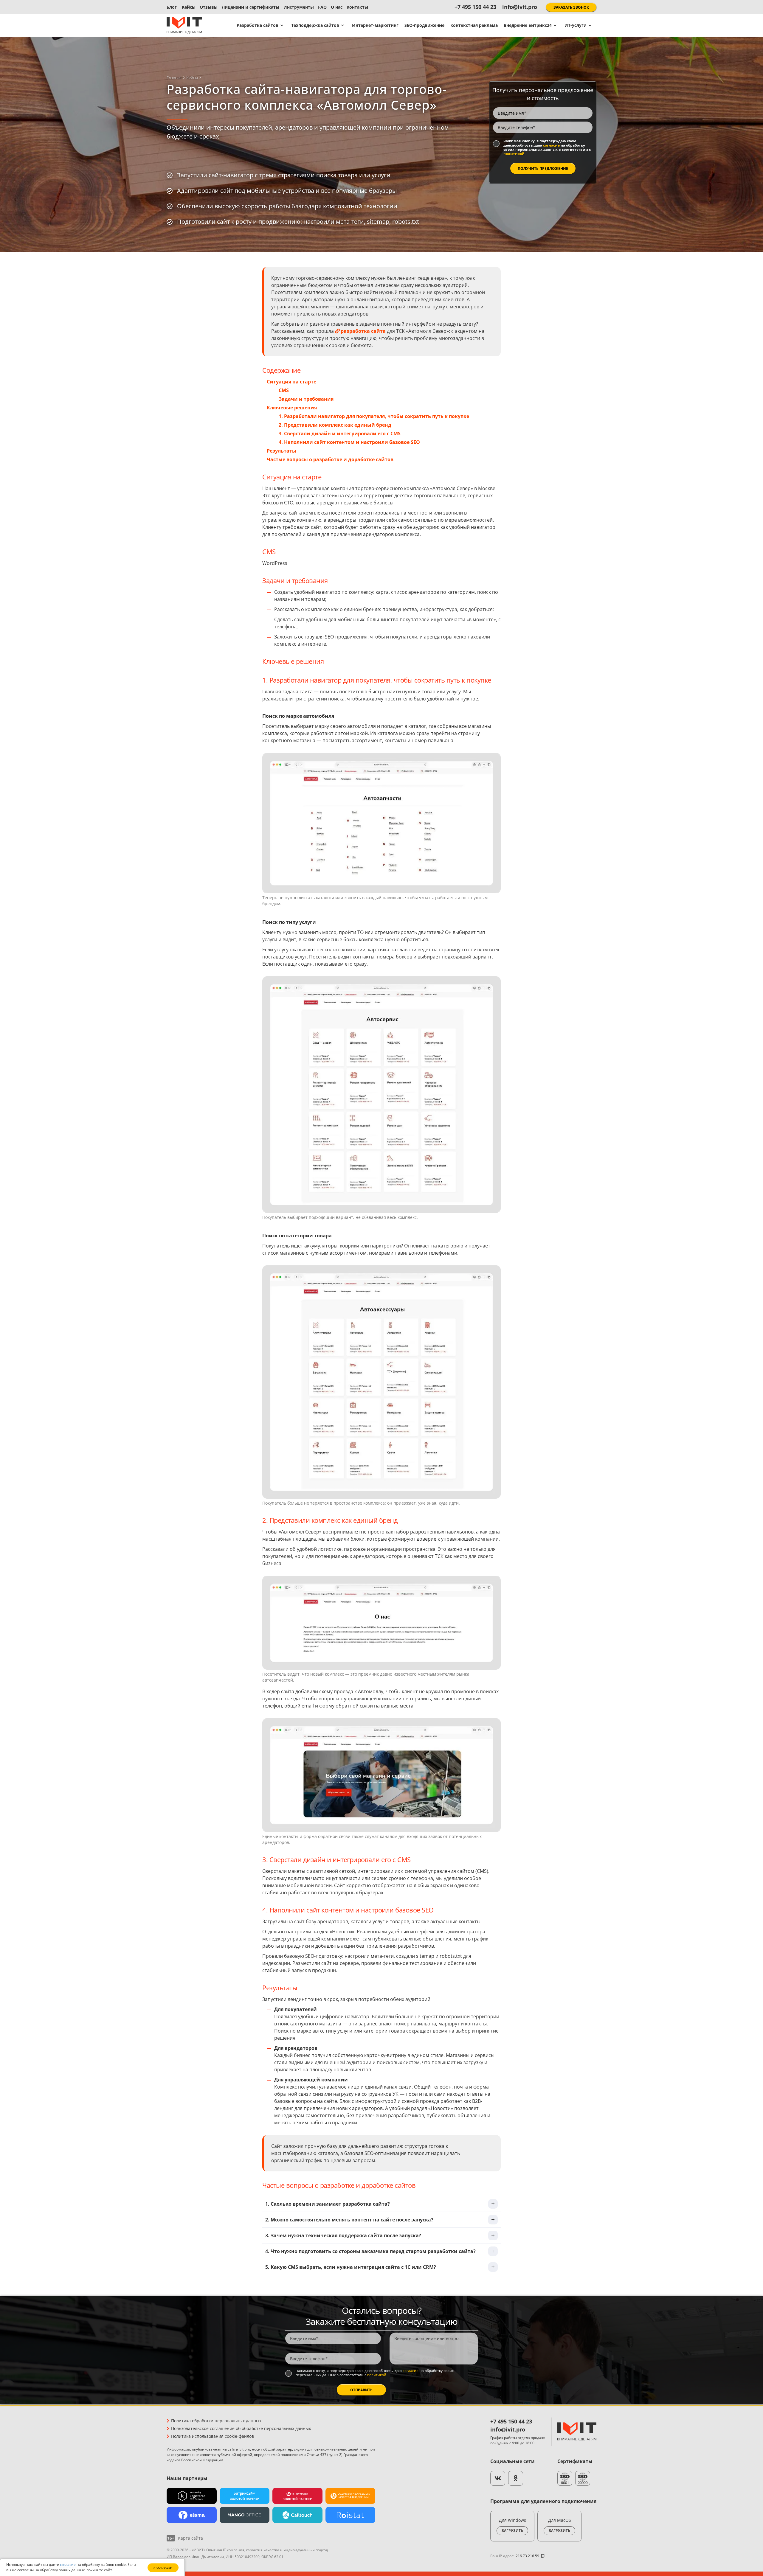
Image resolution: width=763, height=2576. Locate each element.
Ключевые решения (292, 408)
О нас (337, 7)
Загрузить (512, 2531)
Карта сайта (190, 2538)
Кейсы (189, 7)
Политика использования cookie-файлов (213, 2436)
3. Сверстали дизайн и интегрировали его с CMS (340, 434)
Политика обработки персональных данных (216, 2421)
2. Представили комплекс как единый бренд (335, 425)
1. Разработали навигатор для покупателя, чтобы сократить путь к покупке (374, 416)
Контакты (357, 7)
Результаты (282, 451)
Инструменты (299, 7)
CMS (284, 390)
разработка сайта (363, 331)
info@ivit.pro (520, 7)
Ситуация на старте (291, 382)
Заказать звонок (571, 7)
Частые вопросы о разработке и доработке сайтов (330, 459)
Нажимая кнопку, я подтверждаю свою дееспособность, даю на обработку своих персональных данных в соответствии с (547, 147)
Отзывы (209, 7)
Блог (172, 7)
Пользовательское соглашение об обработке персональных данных (241, 2428)
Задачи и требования (306, 399)
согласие (551, 145)
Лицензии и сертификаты (251, 7)
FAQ (322, 7)
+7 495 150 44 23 (475, 7)
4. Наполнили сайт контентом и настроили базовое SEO (349, 442)
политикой (514, 154)
